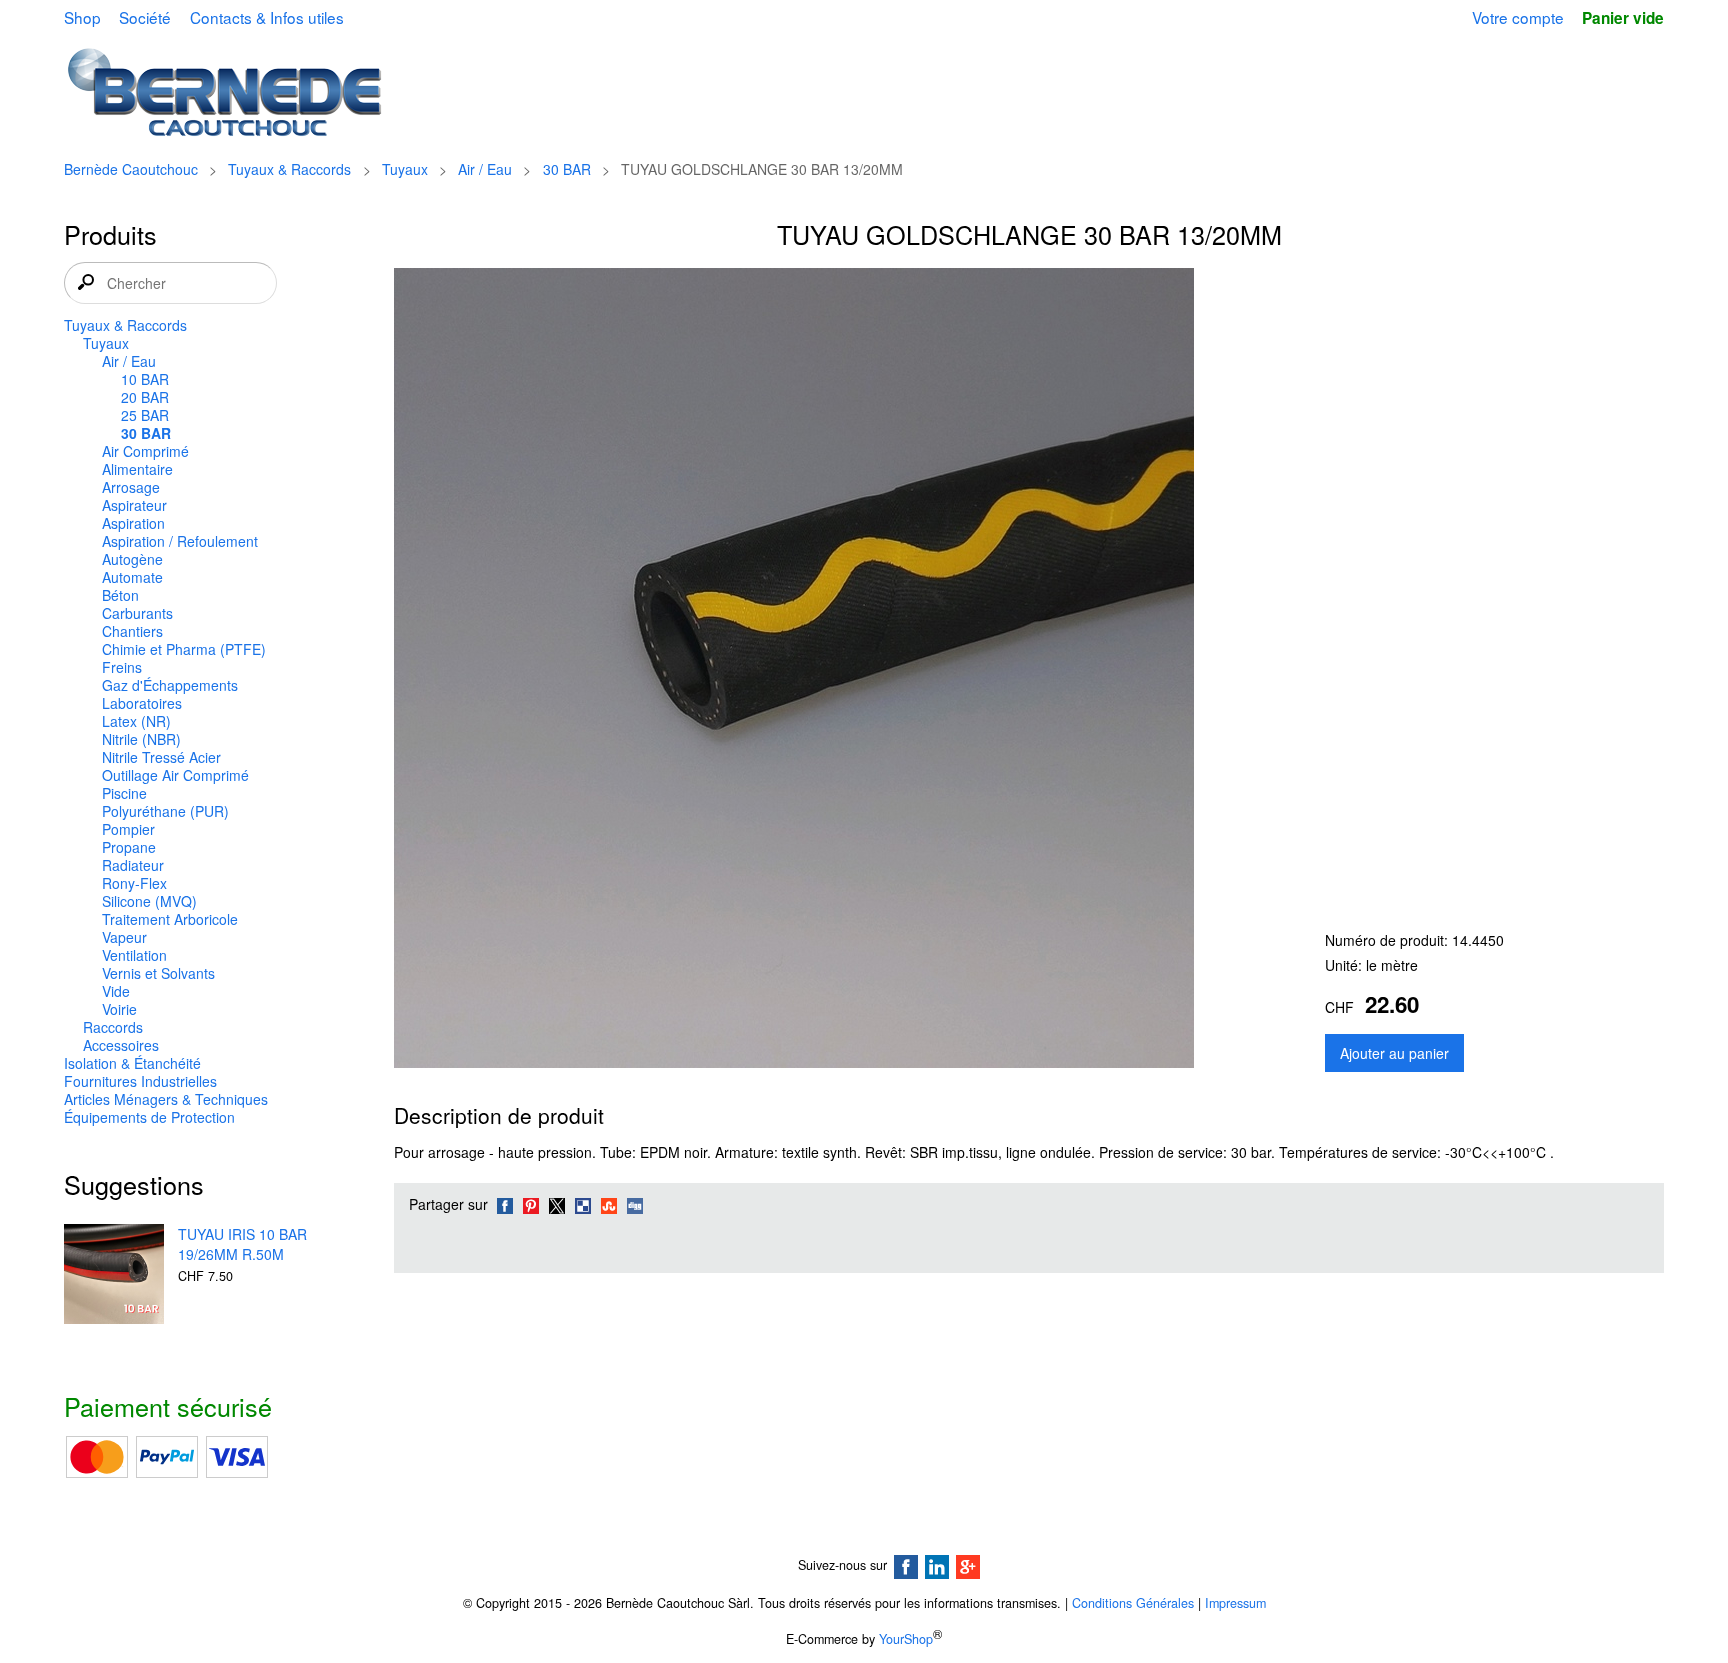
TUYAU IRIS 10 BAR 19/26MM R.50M (242, 1244)
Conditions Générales (1133, 1603)
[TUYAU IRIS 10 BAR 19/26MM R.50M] (114, 1276)
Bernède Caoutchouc (131, 169)
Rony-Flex (134, 883)
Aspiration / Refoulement (180, 541)
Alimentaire (137, 469)
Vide (116, 991)
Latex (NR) (136, 721)
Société (145, 17)
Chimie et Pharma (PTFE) (184, 649)
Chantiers (132, 631)
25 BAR (145, 415)
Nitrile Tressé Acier (161, 757)
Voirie (119, 1009)
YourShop (906, 1639)
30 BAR (567, 169)
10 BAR (145, 379)
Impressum (1235, 1603)
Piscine (124, 793)
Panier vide (1623, 18)
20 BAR (145, 397)
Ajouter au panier (1394, 1053)
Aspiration (133, 523)
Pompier (128, 829)
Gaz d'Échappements (170, 685)
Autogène (132, 559)
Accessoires (121, 1045)
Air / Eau (485, 169)
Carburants (137, 613)
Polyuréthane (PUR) (165, 811)
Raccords (113, 1027)
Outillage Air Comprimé (175, 775)
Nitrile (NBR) (141, 739)
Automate (132, 577)
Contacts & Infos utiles (267, 17)
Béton (120, 595)
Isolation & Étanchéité (132, 1063)
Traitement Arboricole (170, 919)
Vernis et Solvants (158, 973)
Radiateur (133, 865)
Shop (82, 17)
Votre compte (1518, 17)
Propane (129, 847)
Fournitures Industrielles (140, 1081)
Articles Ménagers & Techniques (166, 1099)
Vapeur (124, 937)
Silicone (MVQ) (149, 901)
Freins (122, 667)
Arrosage (131, 487)
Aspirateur (134, 505)
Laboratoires (142, 703)
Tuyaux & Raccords (289, 169)
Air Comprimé (145, 451)
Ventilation (134, 955)
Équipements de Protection (149, 1117)
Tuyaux (405, 169)
